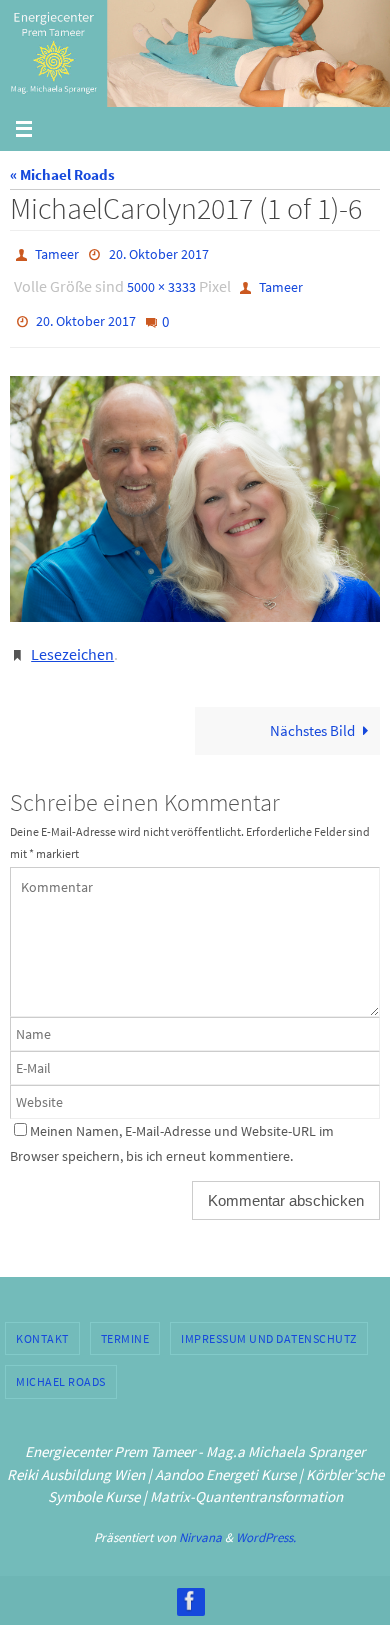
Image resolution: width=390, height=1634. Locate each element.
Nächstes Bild (312, 711)
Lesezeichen (72, 637)
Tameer (57, 253)
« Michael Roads (62, 174)
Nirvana (200, 1517)
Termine (125, 1318)
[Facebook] (190, 1581)
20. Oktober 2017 (159, 253)
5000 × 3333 (161, 282)
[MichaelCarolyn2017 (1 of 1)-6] (195, 484)
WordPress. (266, 1517)
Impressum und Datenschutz (269, 1318)
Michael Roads (61, 1362)
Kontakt (42, 1318)
